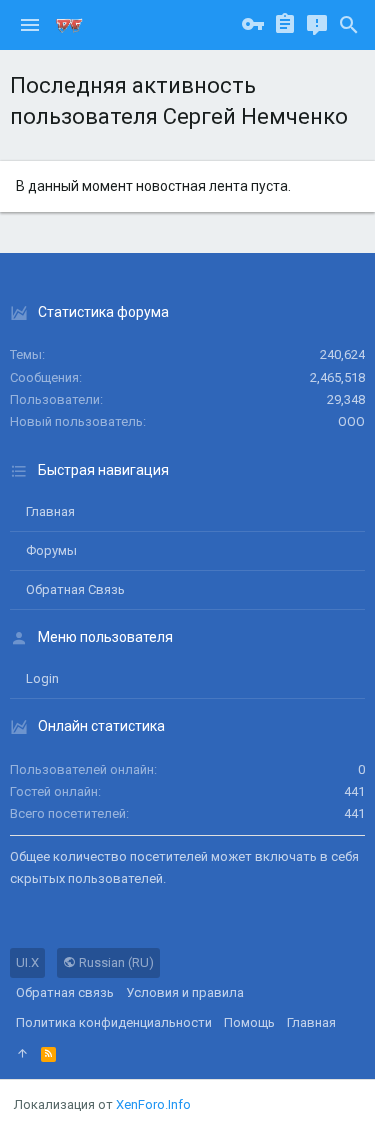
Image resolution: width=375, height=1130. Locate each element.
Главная (50, 511)
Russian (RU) (115, 962)
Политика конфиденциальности (114, 1022)
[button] (30, 25)
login (42, 678)
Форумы (51, 550)
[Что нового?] (317, 25)
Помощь (249, 1022)
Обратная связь (75, 589)
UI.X (27, 962)
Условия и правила (185, 992)
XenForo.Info (153, 1104)
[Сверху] (22, 1054)
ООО (351, 421)
